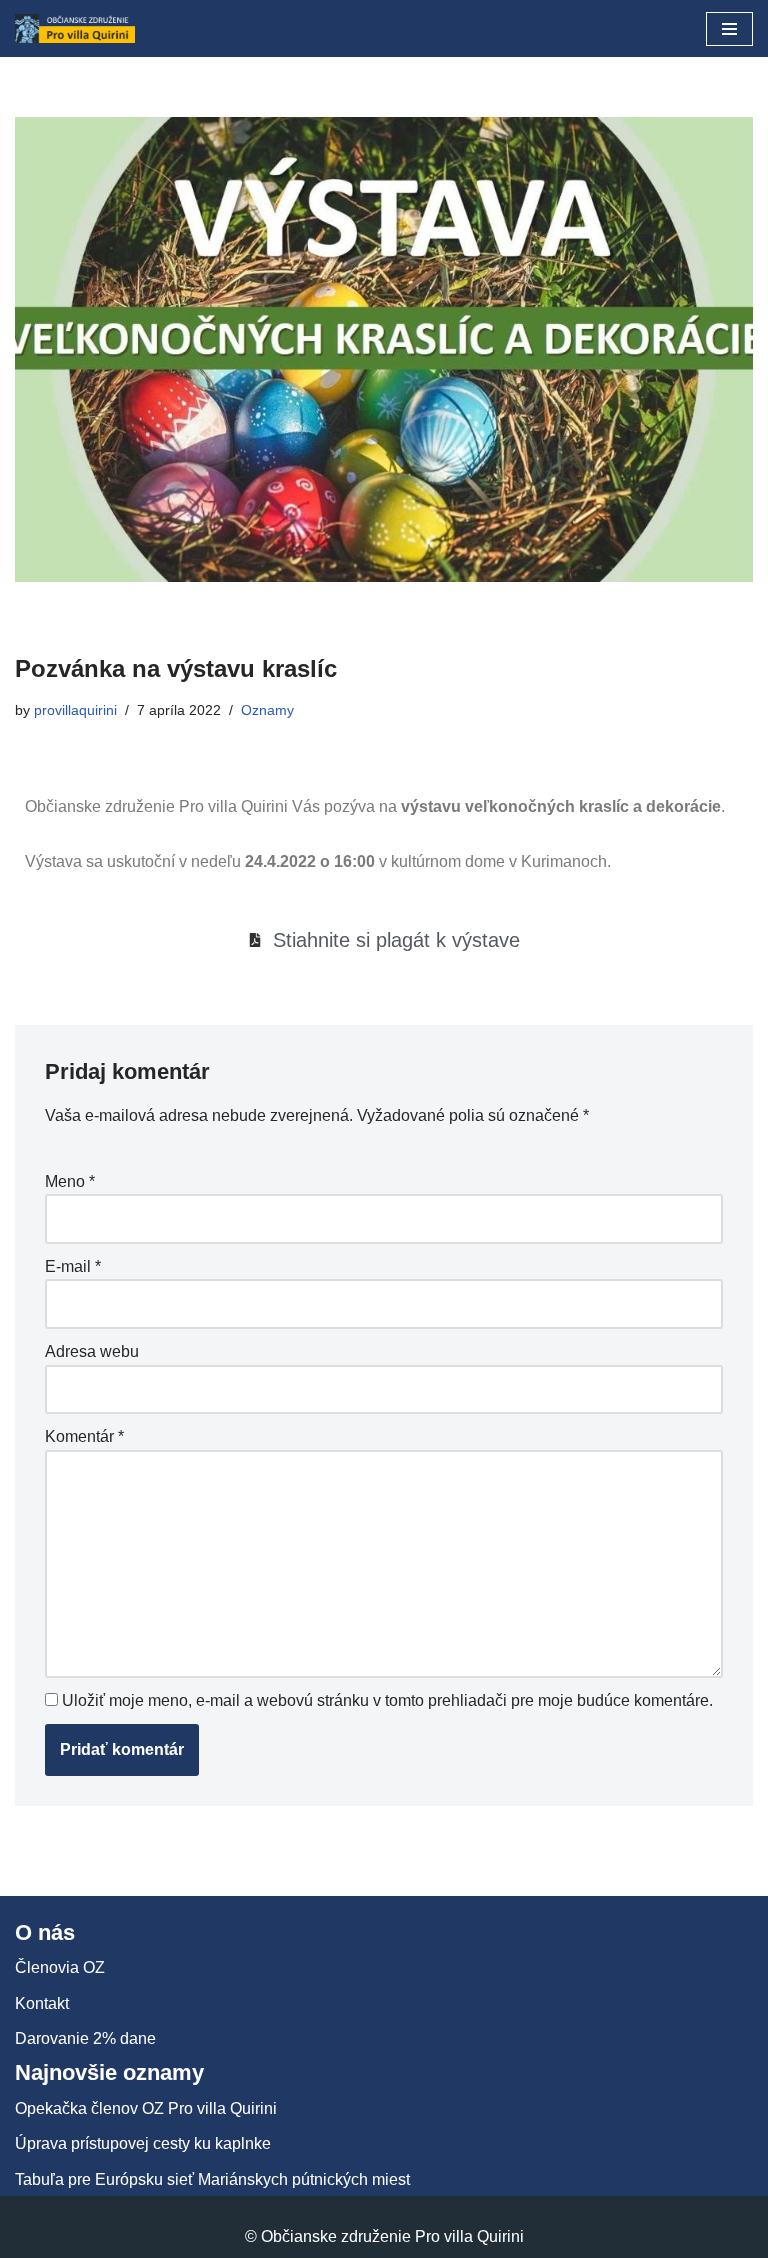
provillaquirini (75, 710)
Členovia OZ (60, 1967)
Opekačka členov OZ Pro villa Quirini (146, 2108)
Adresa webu (92, 1351)
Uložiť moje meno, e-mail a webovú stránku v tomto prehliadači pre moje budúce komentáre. (387, 1700)
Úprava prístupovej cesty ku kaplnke (143, 2143)
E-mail (73, 1266)
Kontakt (42, 2003)
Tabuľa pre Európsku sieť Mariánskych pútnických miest (212, 2179)
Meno (70, 1181)
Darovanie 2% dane (85, 2038)
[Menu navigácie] (729, 29)
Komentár (84, 1436)
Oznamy (267, 710)
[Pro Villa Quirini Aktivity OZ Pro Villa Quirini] (75, 28)
